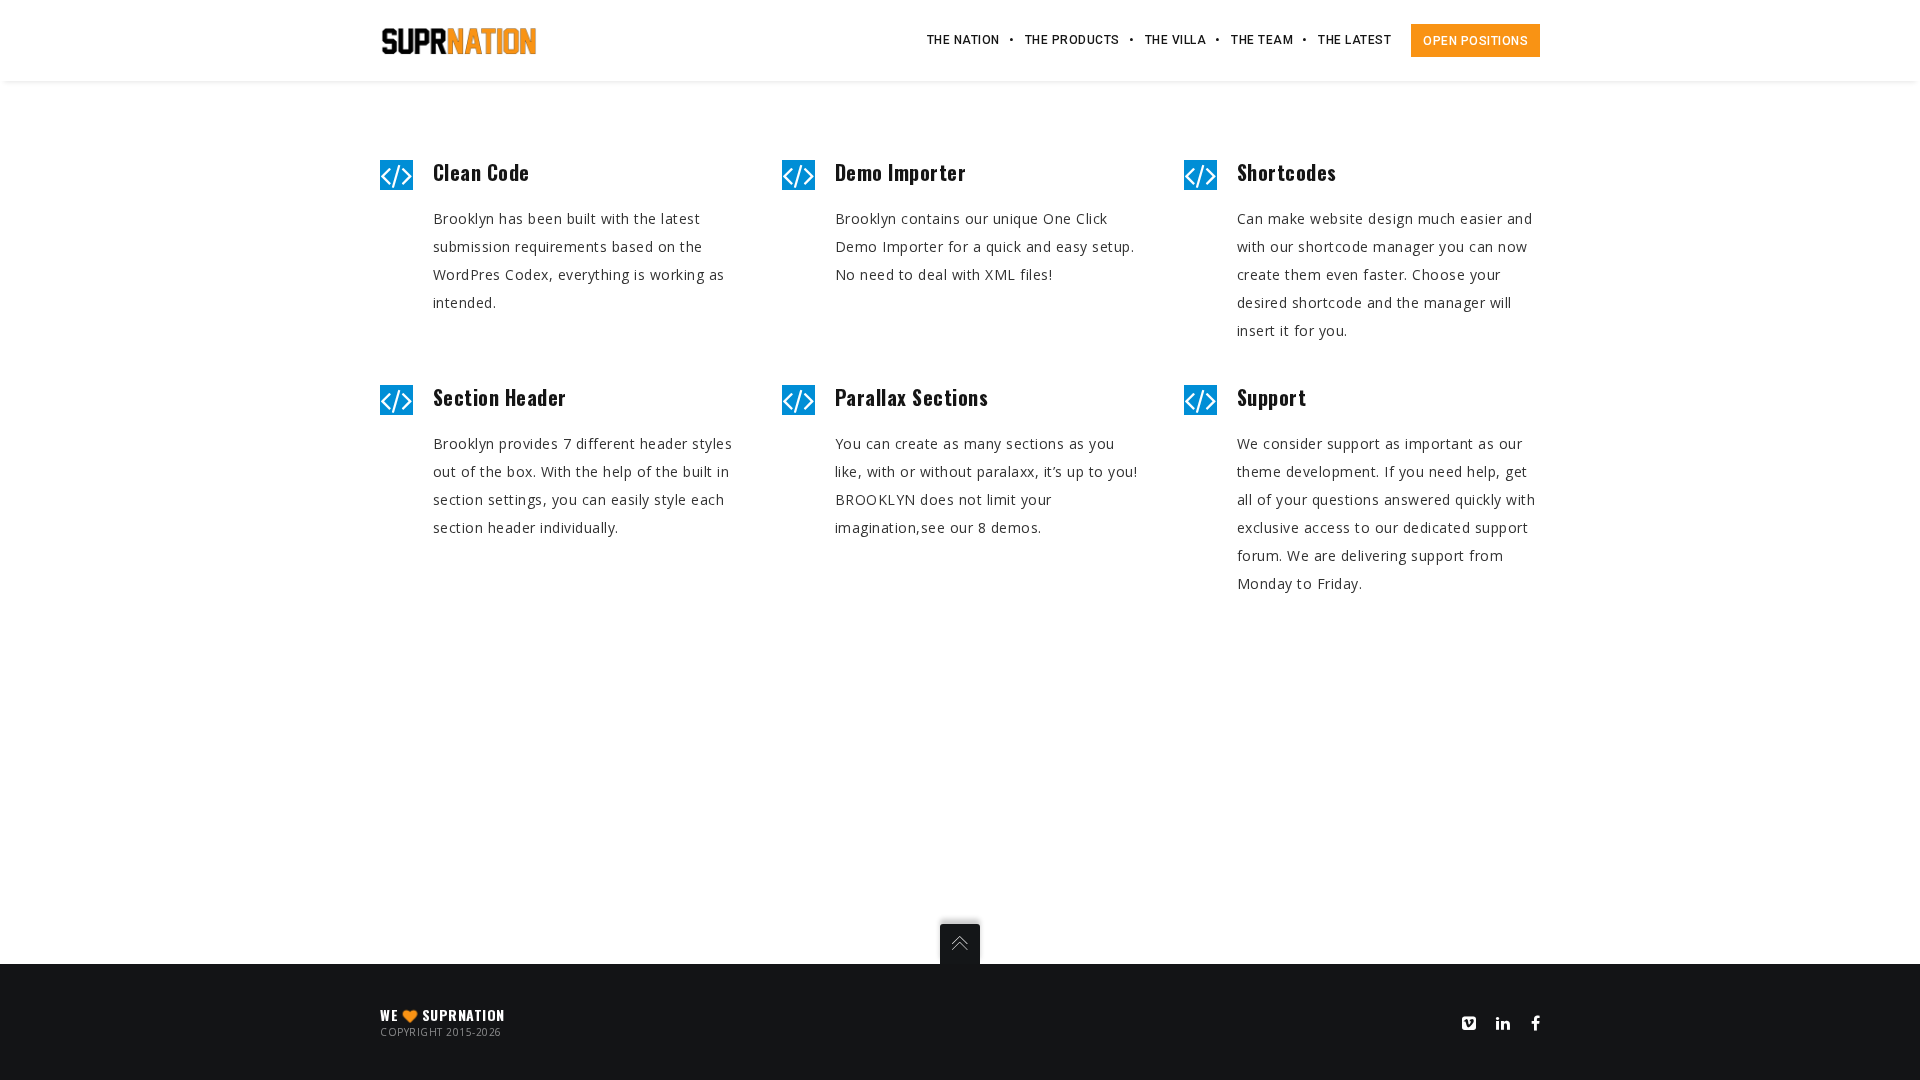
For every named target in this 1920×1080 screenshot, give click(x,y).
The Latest (1354, 40)
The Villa (1176, 40)
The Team (1262, 40)
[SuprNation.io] (458, 39)
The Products (1072, 40)
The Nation (963, 40)
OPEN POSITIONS (1475, 41)
